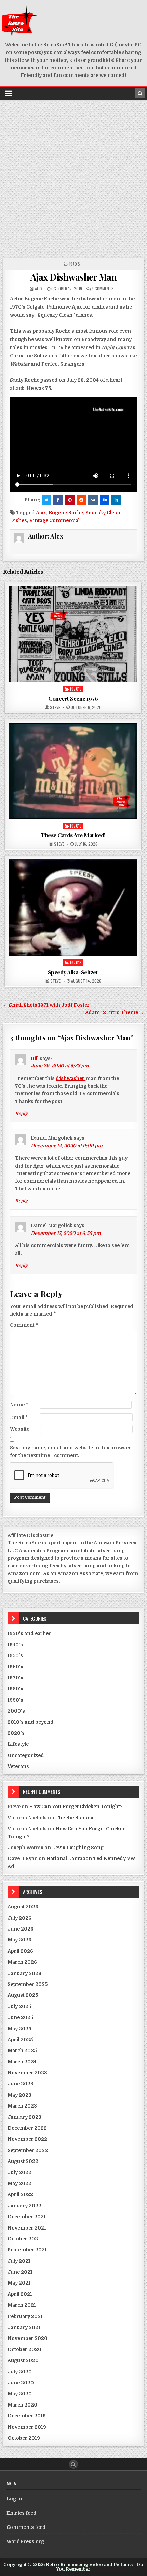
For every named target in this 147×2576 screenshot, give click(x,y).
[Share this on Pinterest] (70, 500)
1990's (15, 1700)
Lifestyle (18, 1744)
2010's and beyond (31, 1722)
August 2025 (23, 1995)
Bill (35, 1058)
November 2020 (28, 2338)
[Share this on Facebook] (58, 500)
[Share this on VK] (93, 500)
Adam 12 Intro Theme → (115, 1012)
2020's (16, 1733)
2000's (16, 1711)
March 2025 (22, 2050)
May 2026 (19, 1940)
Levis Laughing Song (78, 1848)
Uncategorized (26, 1755)
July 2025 (19, 2006)
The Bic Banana (74, 1818)
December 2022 (27, 2128)
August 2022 (23, 2161)
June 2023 (21, 2084)
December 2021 (27, 2217)
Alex (39, 289)
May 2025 (19, 2029)
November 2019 (27, 2427)
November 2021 (27, 2228)
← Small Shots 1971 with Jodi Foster (46, 1005)
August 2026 (23, 1907)
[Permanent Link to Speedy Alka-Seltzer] (73, 908)
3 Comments (103, 289)
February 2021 (25, 2316)
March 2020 (22, 2405)
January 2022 (24, 2206)
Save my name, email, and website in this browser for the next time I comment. (70, 1451)
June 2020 (21, 2383)
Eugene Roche (66, 513)
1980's (15, 1689)
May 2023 (19, 2095)
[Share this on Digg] (105, 500)
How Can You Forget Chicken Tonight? (76, 1807)
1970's (75, 264)
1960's (15, 1667)
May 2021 (19, 2283)
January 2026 (24, 1973)
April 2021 (20, 2294)
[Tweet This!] (46, 500)
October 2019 (24, 2438)
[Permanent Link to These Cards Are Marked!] (73, 771)
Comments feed (26, 2527)
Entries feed (22, 2513)
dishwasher (71, 1078)
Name (19, 1405)
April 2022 (20, 2194)
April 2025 (20, 2040)
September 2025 (28, 1984)
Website (20, 1429)
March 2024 (22, 2062)
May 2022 (19, 2183)
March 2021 (22, 2305)
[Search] (140, 93)
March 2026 (22, 1962)
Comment (24, 1325)
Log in (14, 2499)
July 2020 (20, 2372)
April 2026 (20, 1951)
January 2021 (24, 2327)
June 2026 (21, 1929)
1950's (15, 1655)
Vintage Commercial (55, 520)
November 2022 (27, 2139)
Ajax (41, 513)
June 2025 (20, 2017)
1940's (15, 1645)
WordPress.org (25, 2541)
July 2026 (19, 1918)
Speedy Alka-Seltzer (73, 972)
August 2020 (23, 2360)
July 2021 (19, 2261)
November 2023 (27, 2073)
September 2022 (28, 2150)
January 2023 (24, 2117)
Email (19, 1417)
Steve (55, 707)
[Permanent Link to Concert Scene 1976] (73, 634)
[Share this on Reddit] (81, 500)
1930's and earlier (29, 1633)
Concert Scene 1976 (73, 698)
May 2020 (20, 2394)
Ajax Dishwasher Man (74, 277)
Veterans (18, 1766)
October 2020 (24, 2349)
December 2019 (27, 2416)
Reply (21, 1113)
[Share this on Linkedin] (116, 500)
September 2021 (27, 2250)
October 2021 (24, 2239)
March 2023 (22, 2106)
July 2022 (19, 2172)
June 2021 (20, 2272)
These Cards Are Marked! (73, 835)
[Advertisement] (73, 178)
